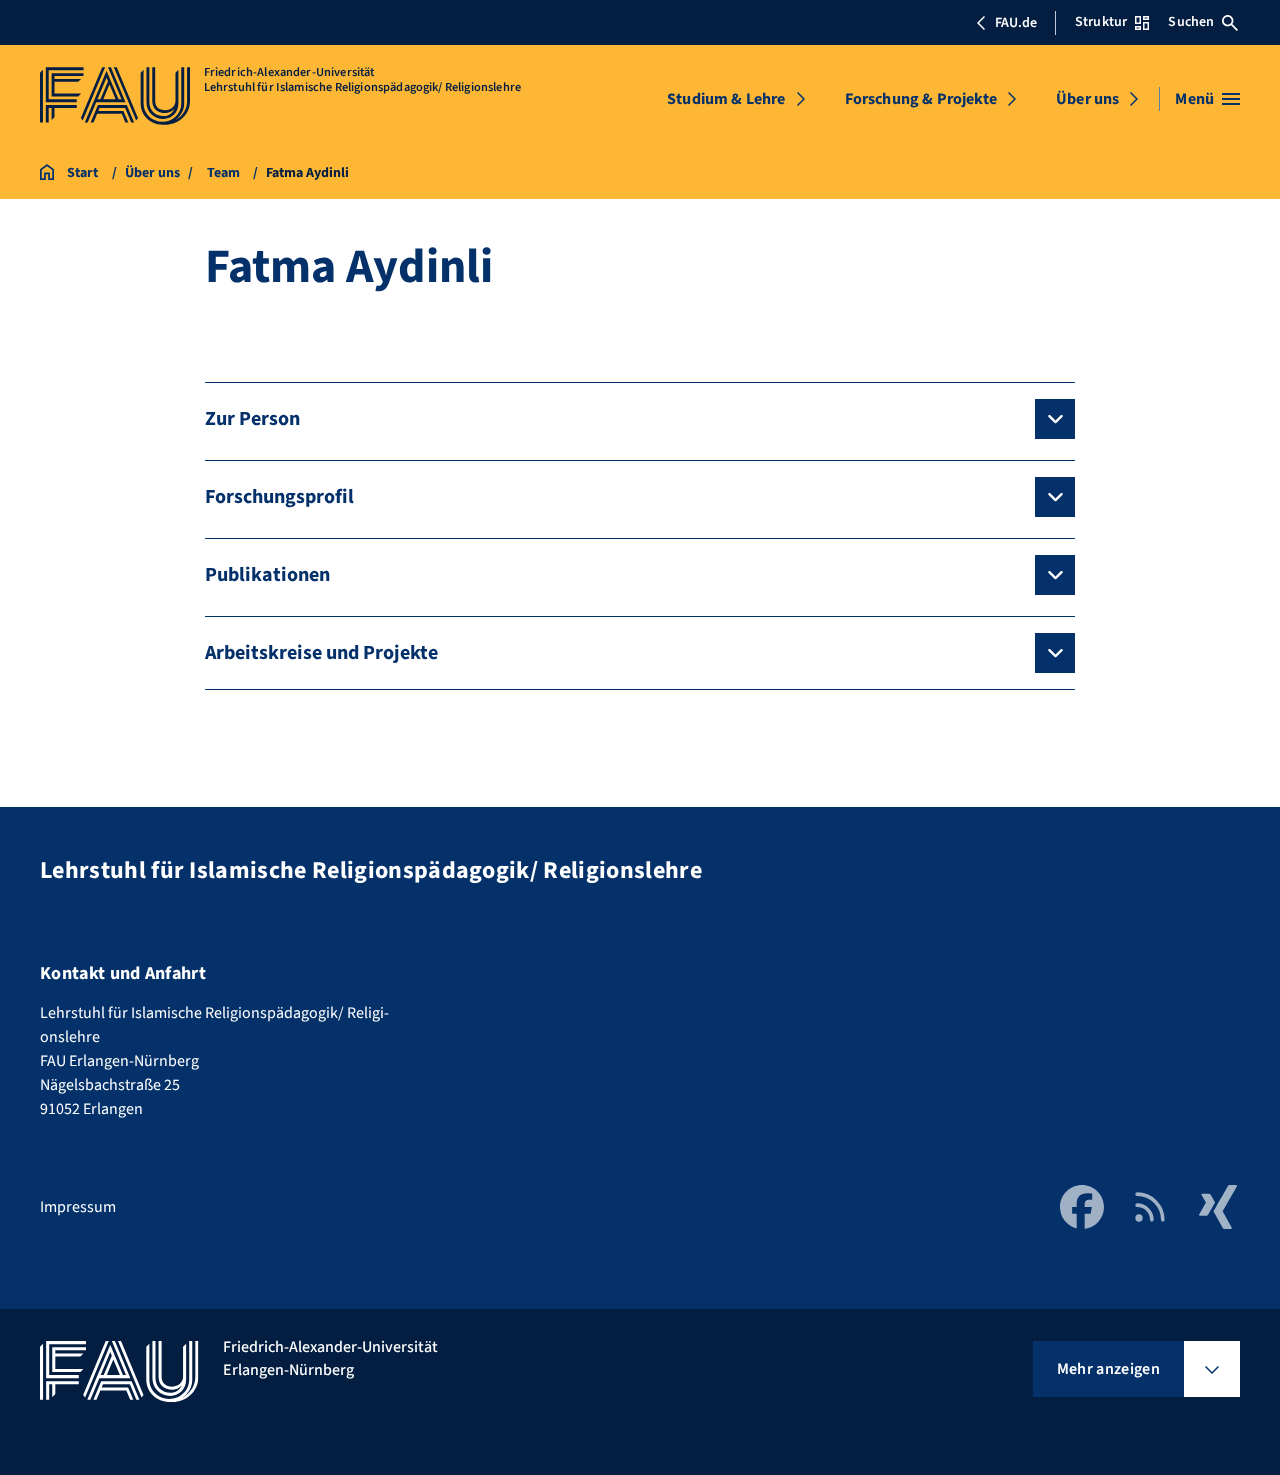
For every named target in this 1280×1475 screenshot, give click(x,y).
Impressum (78, 1207)
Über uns (1087, 99)
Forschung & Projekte (921, 99)
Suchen (1191, 22)
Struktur (1101, 22)
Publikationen (267, 575)
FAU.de (1016, 23)
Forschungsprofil (279, 497)
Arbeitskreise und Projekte (321, 653)
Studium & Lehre (726, 99)
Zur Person (252, 419)
